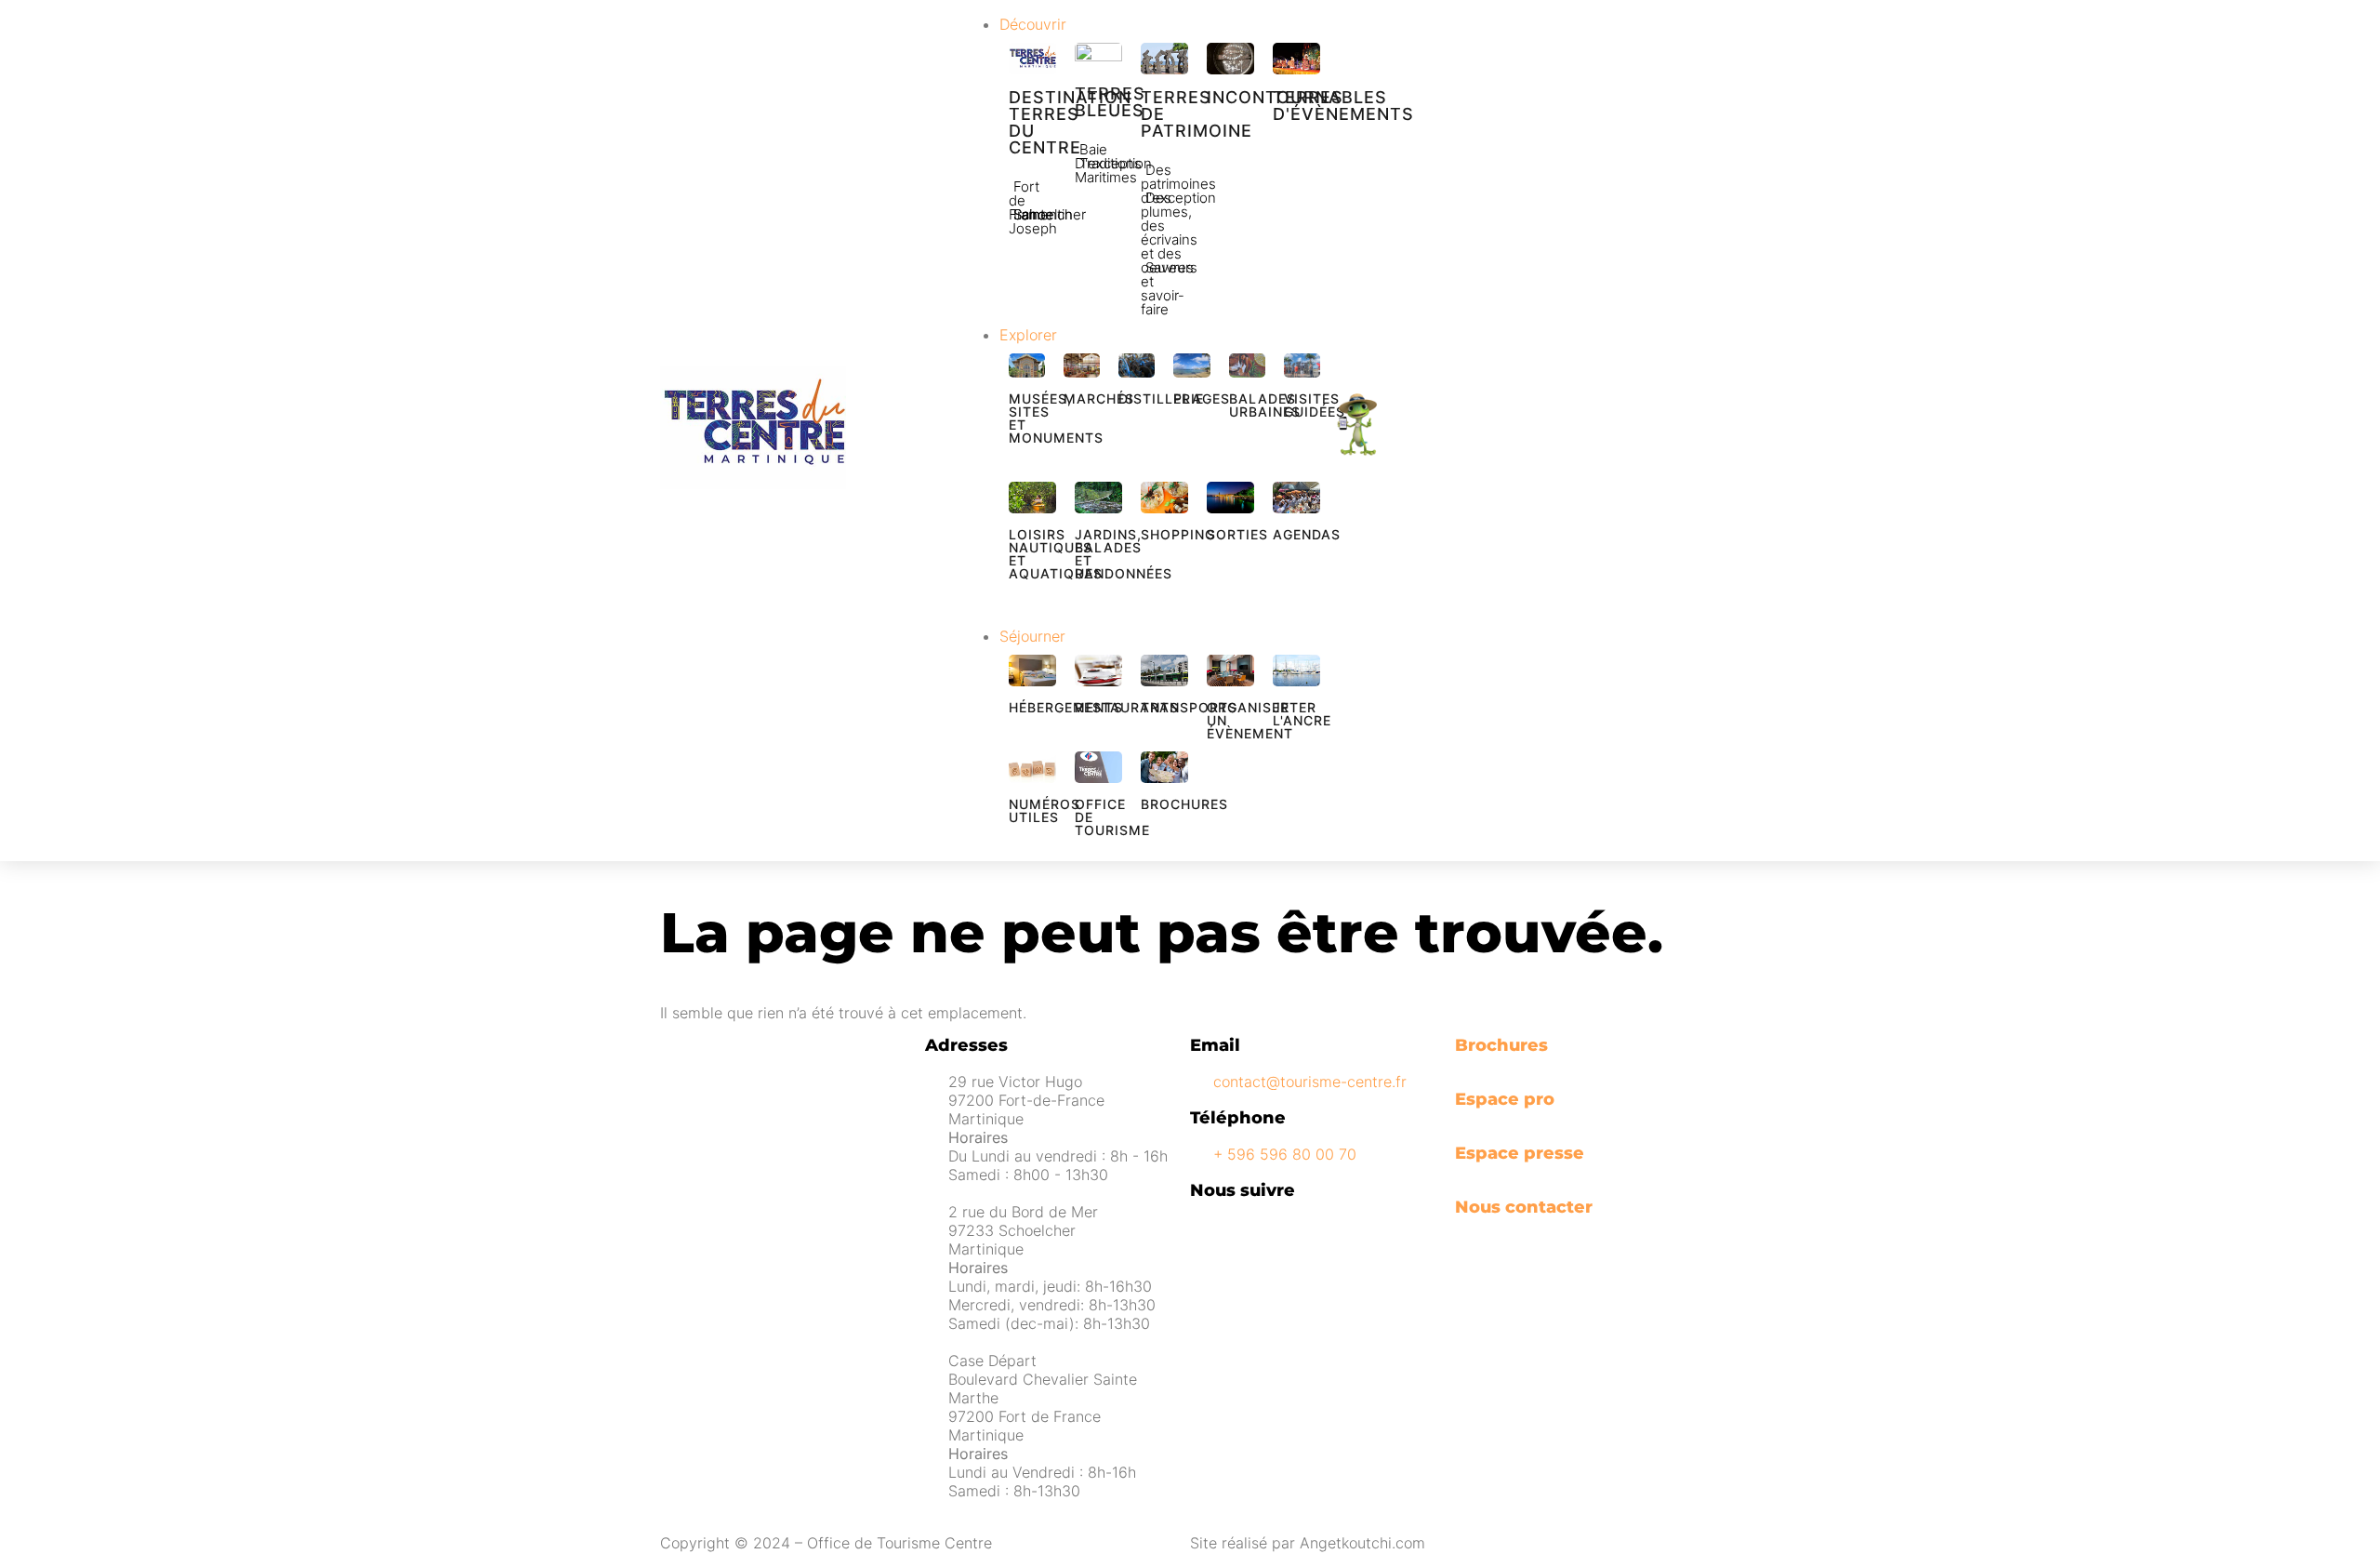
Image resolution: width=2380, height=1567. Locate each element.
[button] (1164, 24)
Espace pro (1505, 1099)
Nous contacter (1524, 1207)
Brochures (1501, 1045)
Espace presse (1520, 1153)
